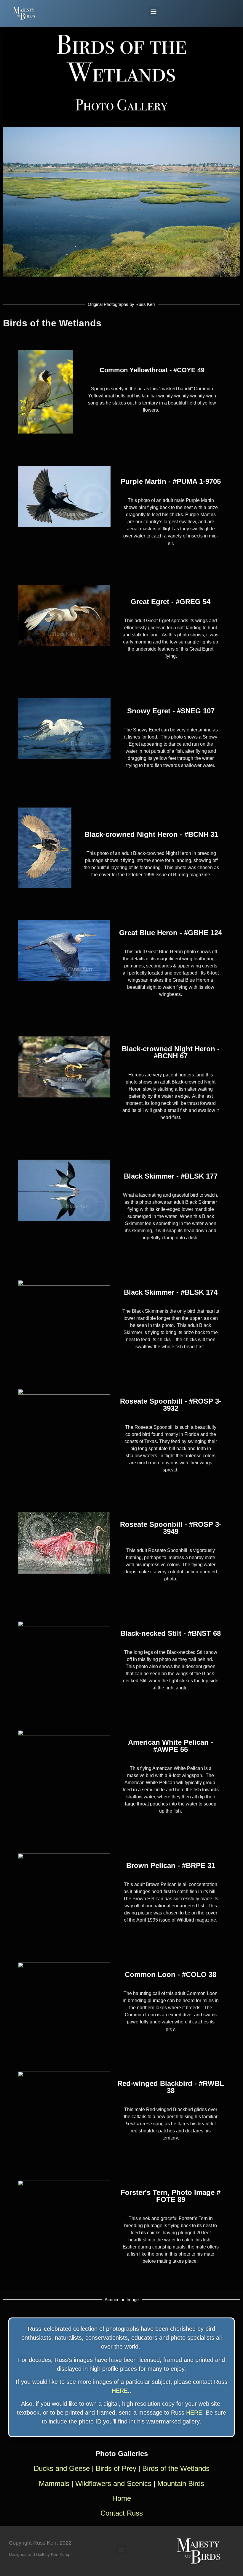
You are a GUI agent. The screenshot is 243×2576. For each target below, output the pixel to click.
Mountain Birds (181, 2483)
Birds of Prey (116, 2468)
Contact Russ (122, 2513)
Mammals (54, 2483)
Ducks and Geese (62, 2468)
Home (122, 2498)
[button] (153, 11)
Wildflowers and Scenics (114, 2483)
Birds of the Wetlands (176, 2468)
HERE (120, 2391)
